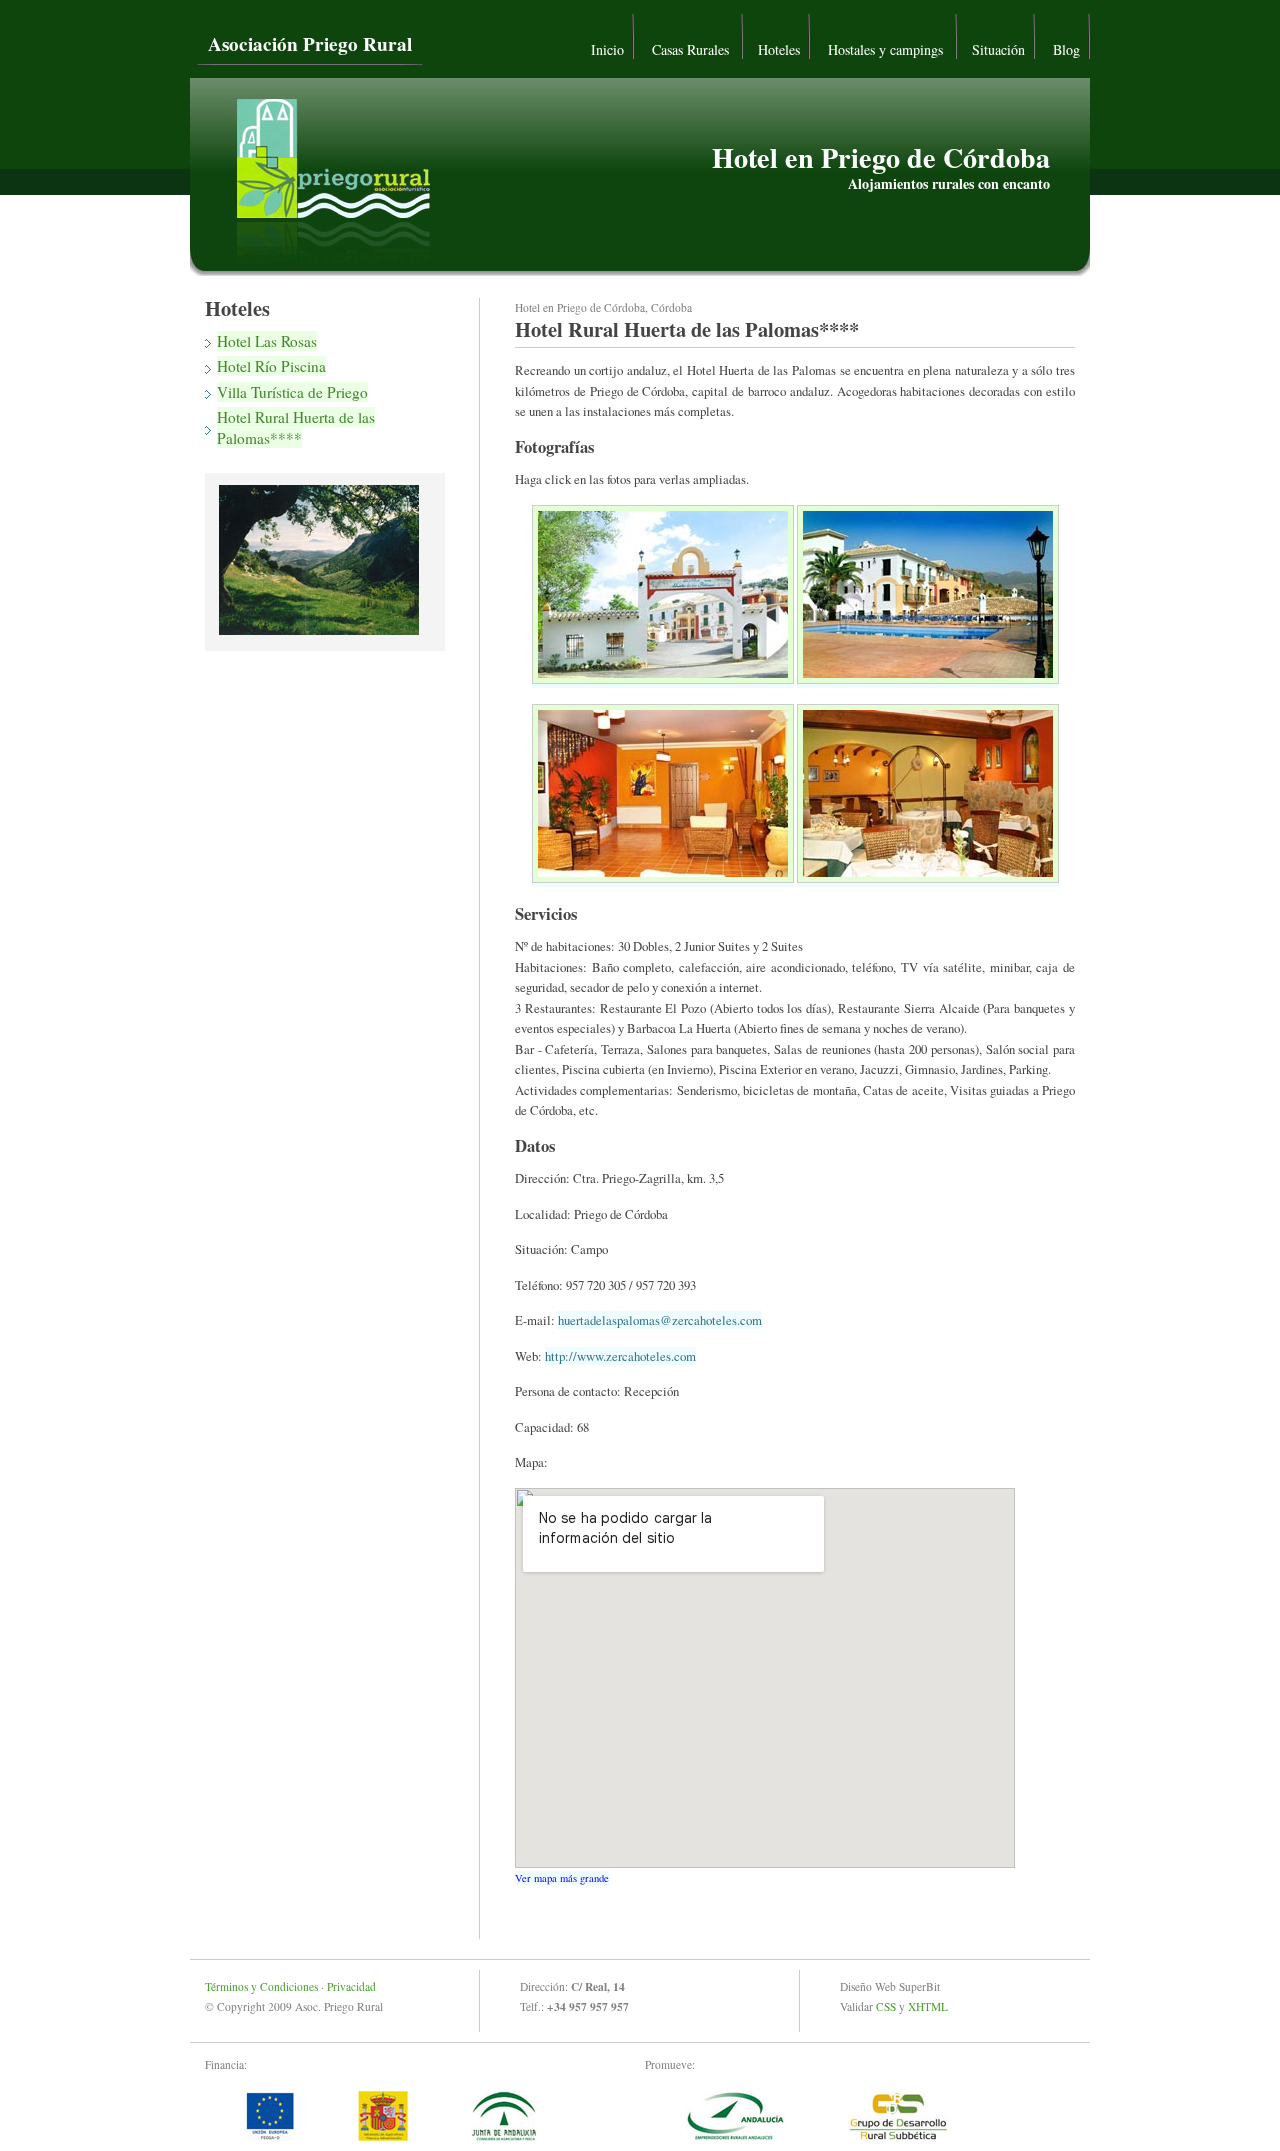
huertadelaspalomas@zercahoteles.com (660, 1320)
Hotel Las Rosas (267, 341)
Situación (998, 49)
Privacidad (351, 1986)
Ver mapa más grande (562, 1878)
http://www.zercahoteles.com (620, 1356)
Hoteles (779, 49)
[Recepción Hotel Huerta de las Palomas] (663, 878)
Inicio (607, 49)
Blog (1066, 49)
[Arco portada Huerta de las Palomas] (663, 679)
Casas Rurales (692, 49)
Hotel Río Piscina (271, 366)
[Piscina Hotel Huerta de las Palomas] (928, 679)
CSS (886, 2006)
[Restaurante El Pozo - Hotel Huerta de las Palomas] (928, 878)
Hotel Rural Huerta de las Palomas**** (296, 427)
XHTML (928, 2006)
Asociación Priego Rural (310, 44)
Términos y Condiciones (261, 1986)
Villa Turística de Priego (292, 392)
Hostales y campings (887, 49)
